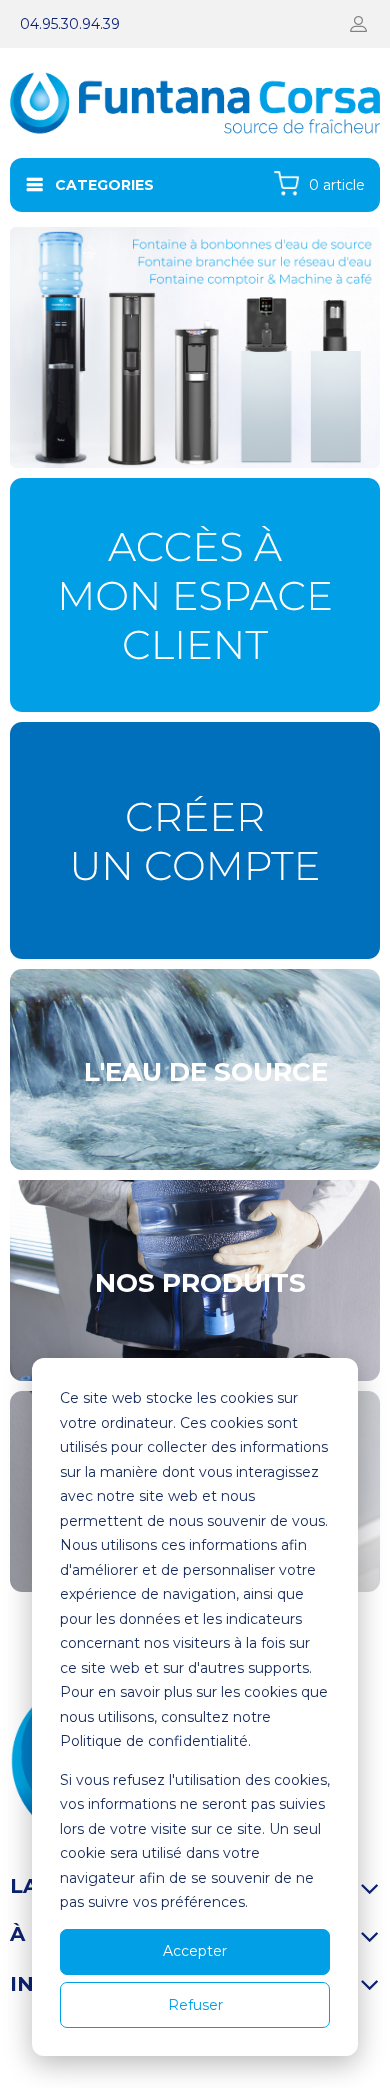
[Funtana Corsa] (195, 347)
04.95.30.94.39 (70, 24)
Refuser (195, 2005)
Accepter (195, 1951)
